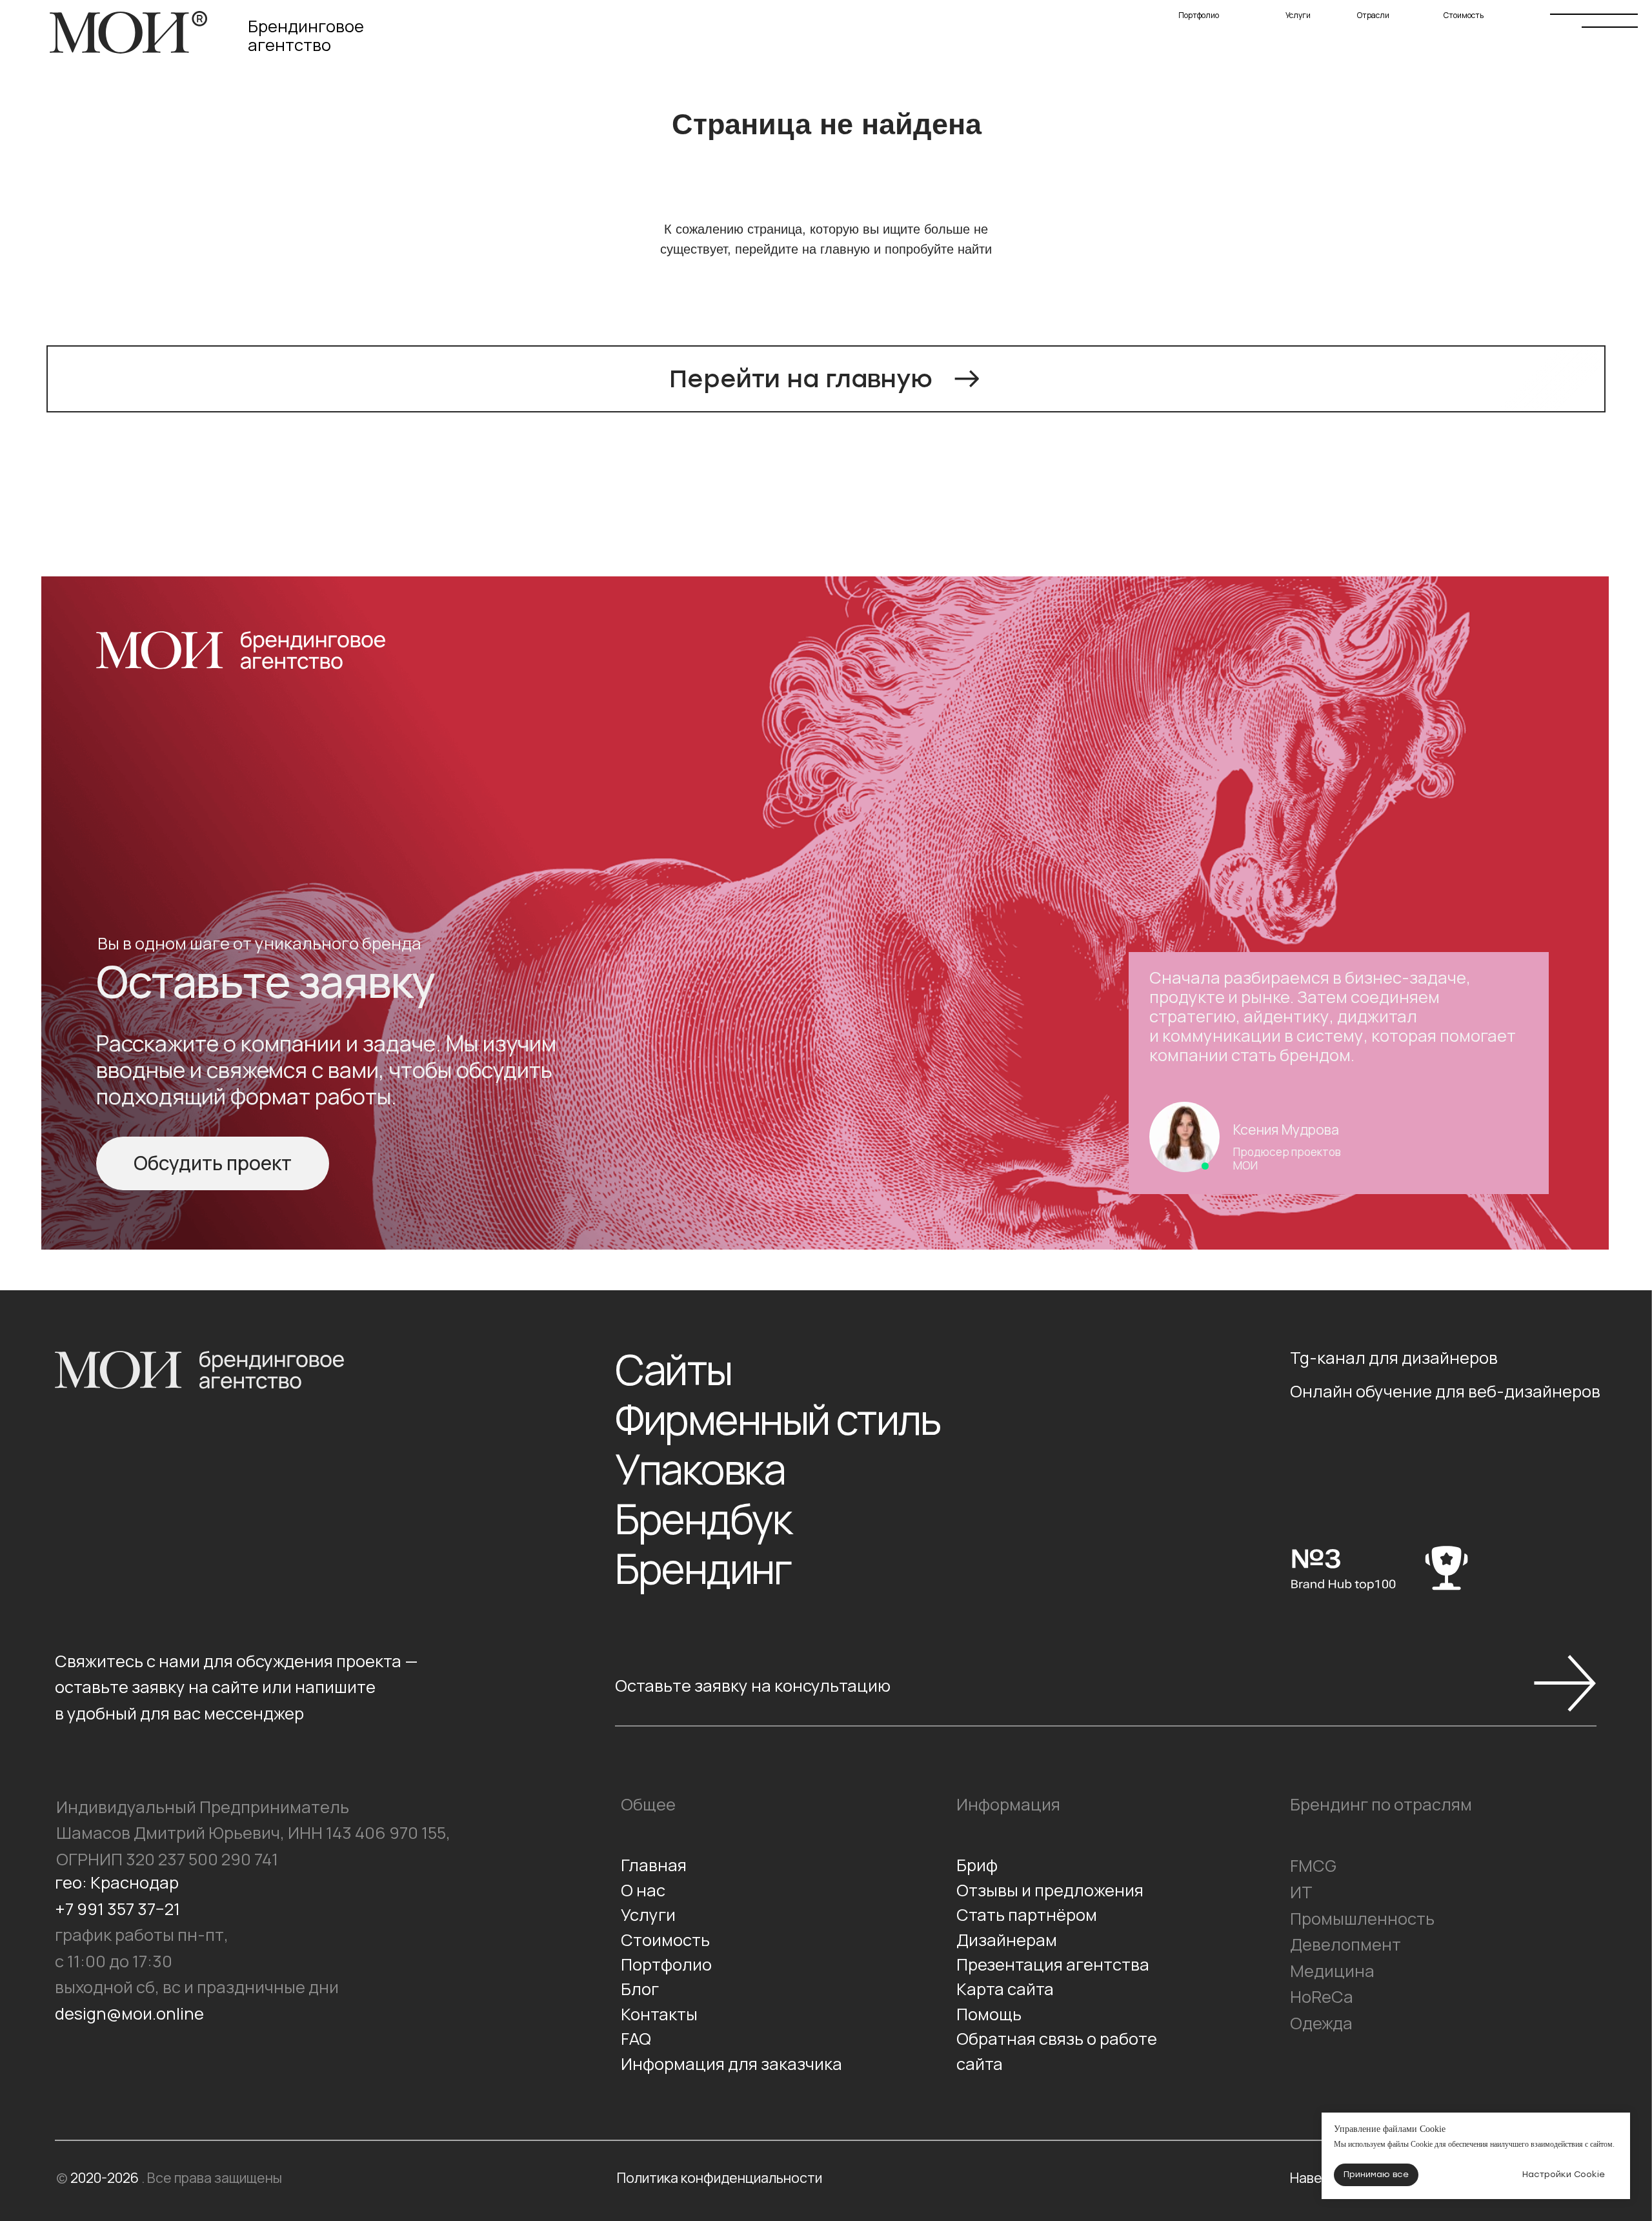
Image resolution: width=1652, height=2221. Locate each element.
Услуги (1313, 21)
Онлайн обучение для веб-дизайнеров (1445, 1391)
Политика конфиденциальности (720, 2177)
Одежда (1321, 2023)
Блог (640, 1989)
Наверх (1314, 2177)
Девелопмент (1345, 1944)
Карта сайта (1005, 1989)
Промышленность (1362, 1919)
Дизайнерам (1007, 1940)
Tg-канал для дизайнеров (1394, 1358)
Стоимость (1488, 21)
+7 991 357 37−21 (117, 1909)
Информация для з (695, 2064)
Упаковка (700, 1469)
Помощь (989, 2014)
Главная (654, 1865)
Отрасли (1392, 21)
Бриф (977, 1865)
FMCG (1313, 1866)
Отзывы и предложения (1050, 1890)
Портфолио (1224, 21)
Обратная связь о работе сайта (1057, 2051)
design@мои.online (129, 2013)
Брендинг (703, 1569)
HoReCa (1322, 1997)
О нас (643, 1890)
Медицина (1332, 1971)
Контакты (659, 2014)
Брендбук (703, 1519)
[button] (212, 1163)
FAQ (636, 2039)
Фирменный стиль (778, 1420)
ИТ (1301, 1892)
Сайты (673, 1370)
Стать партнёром (1027, 1915)
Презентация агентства (1053, 1964)
